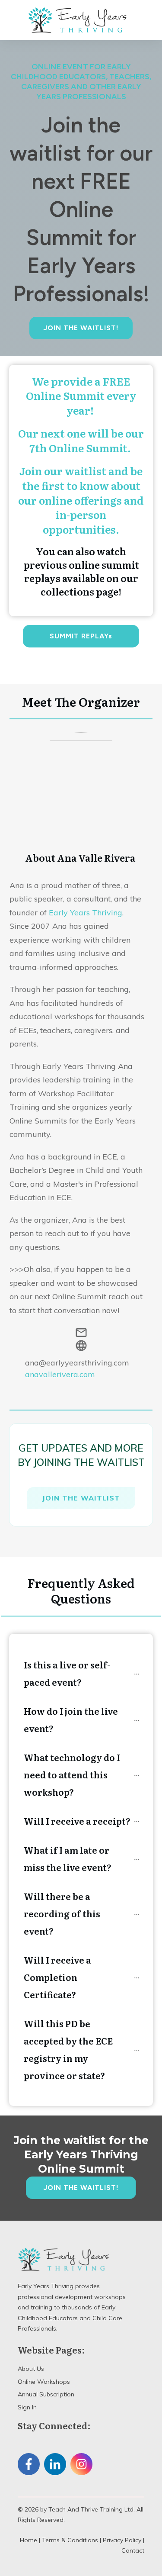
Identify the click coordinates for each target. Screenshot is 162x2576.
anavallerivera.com (60, 1374)
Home (29, 2540)
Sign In (27, 2407)
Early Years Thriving (86, 913)
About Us (31, 2369)
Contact (133, 2550)
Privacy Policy (122, 2540)
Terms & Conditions (70, 2540)
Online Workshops (44, 2382)
